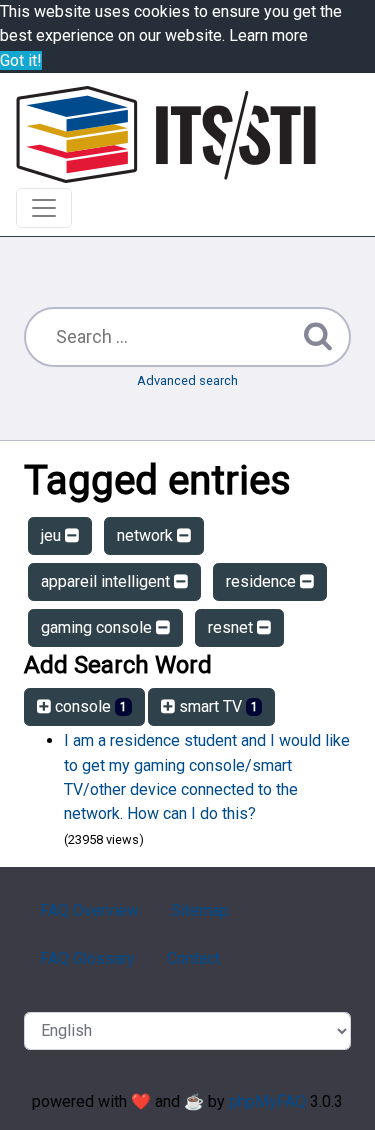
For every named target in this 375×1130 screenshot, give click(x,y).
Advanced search (187, 380)
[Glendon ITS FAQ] (166, 134)
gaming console (98, 627)
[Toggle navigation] (44, 208)
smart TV (216, 706)
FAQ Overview (89, 910)
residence (263, 581)
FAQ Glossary (87, 958)
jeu (53, 535)
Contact (193, 958)
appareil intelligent (107, 581)
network (147, 535)
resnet (232, 627)
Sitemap (200, 910)
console (89, 706)
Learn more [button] (268, 35)
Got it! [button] (21, 60)
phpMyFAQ (267, 1101)
